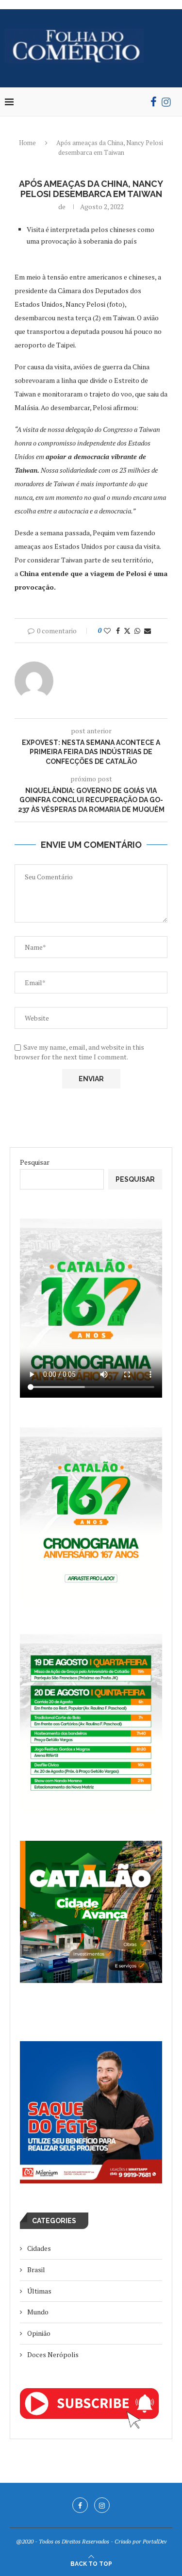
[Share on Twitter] (127, 631)
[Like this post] (107, 631)
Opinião (39, 2333)
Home (27, 143)
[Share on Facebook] (118, 631)
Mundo (38, 2312)
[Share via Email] (148, 631)
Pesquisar (35, 1162)
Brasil (36, 2270)
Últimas (39, 2291)
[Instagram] (166, 102)
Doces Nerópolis (53, 2354)
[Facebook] (154, 102)
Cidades (39, 2248)
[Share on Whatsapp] (137, 631)
